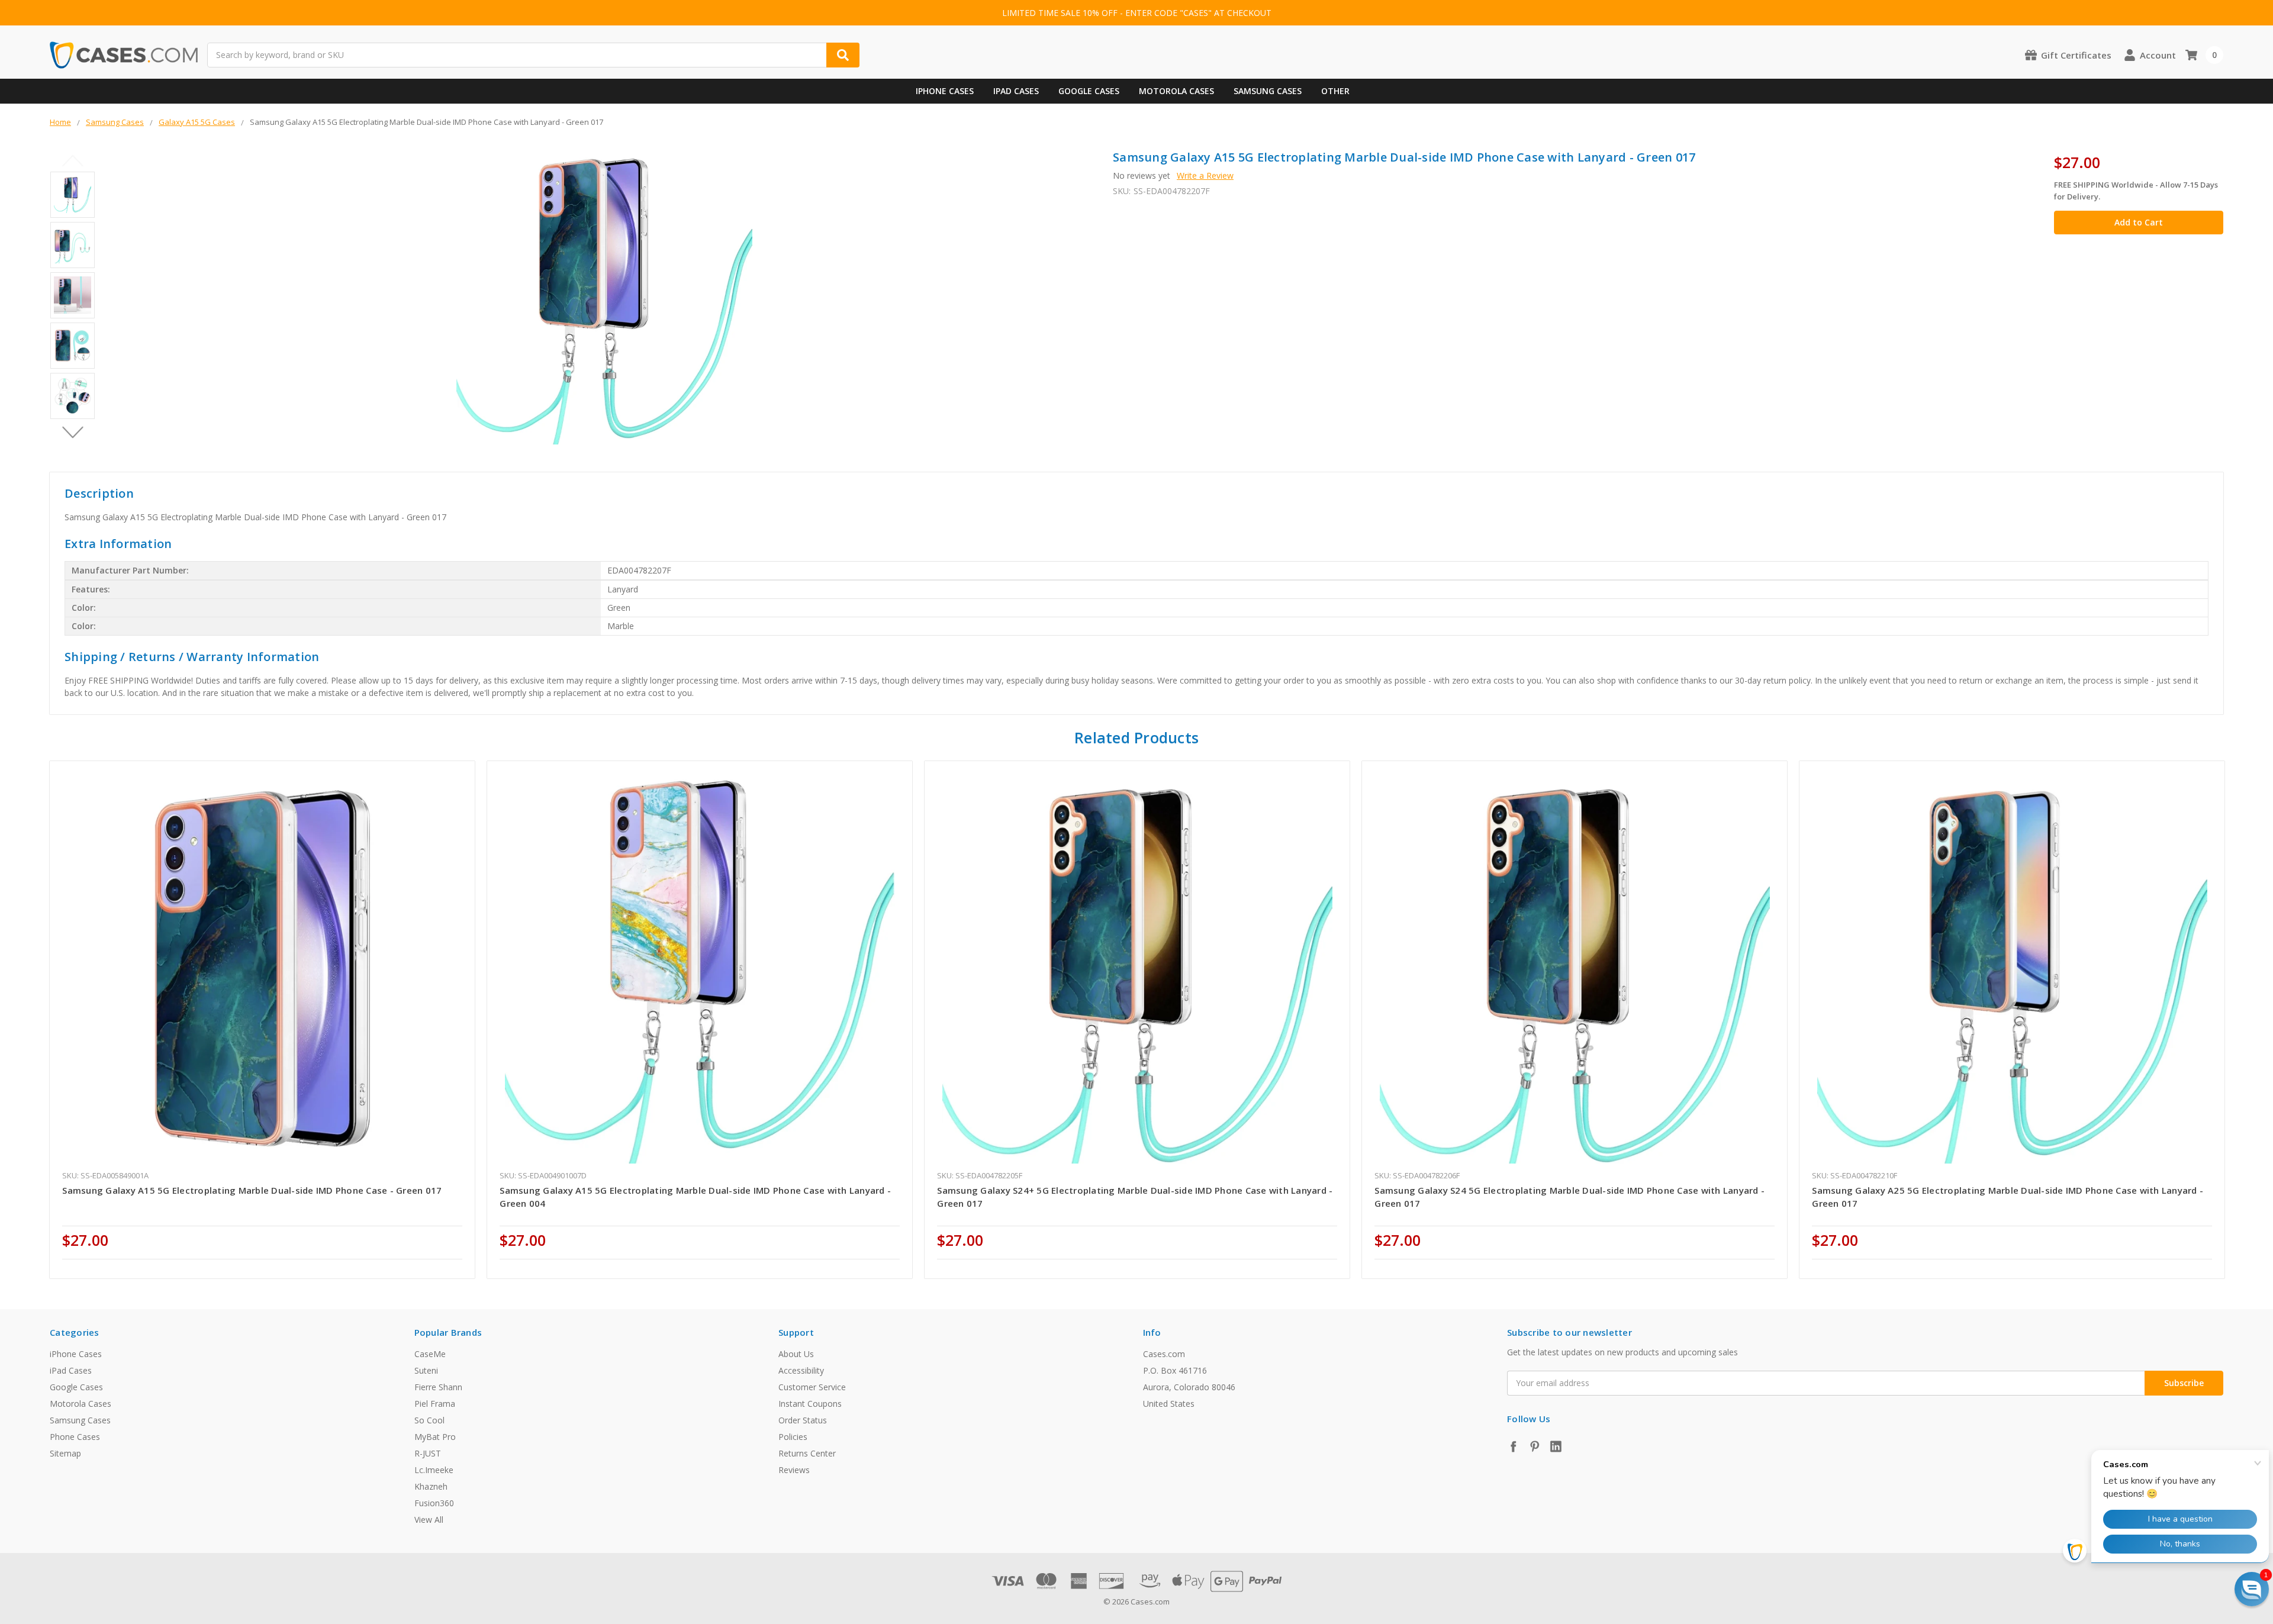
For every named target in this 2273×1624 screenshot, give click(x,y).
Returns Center (807, 1453)
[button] (2252, 1589)
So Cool (429, 1420)
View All (429, 1520)
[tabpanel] (263, 1019)
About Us (796, 1354)
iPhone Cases (945, 91)
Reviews (794, 1470)
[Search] (843, 55)
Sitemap (65, 1453)
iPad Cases (1016, 91)
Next (73, 433)
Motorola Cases (1176, 91)
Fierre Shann (438, 1387)
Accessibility (801, 1370)
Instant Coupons (810, 1404)
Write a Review (1205, 175)
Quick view (263, 968)
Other (1335, 91)
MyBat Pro (435, 1437)
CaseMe (430, 1354)
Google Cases (1089, 91)
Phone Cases (75, 1437)
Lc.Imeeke (434, 1470)
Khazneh (431, 1486)
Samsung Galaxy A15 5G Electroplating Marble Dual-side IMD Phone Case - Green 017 (252, 1190)
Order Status (803, 1420)
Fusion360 (434, 1503)
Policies (793, 1437)
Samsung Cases (1268, 91)
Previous (73, 161)
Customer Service (812, 1387)
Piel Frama (435, 1404)
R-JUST (428, 1453)
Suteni (426, 1370)
